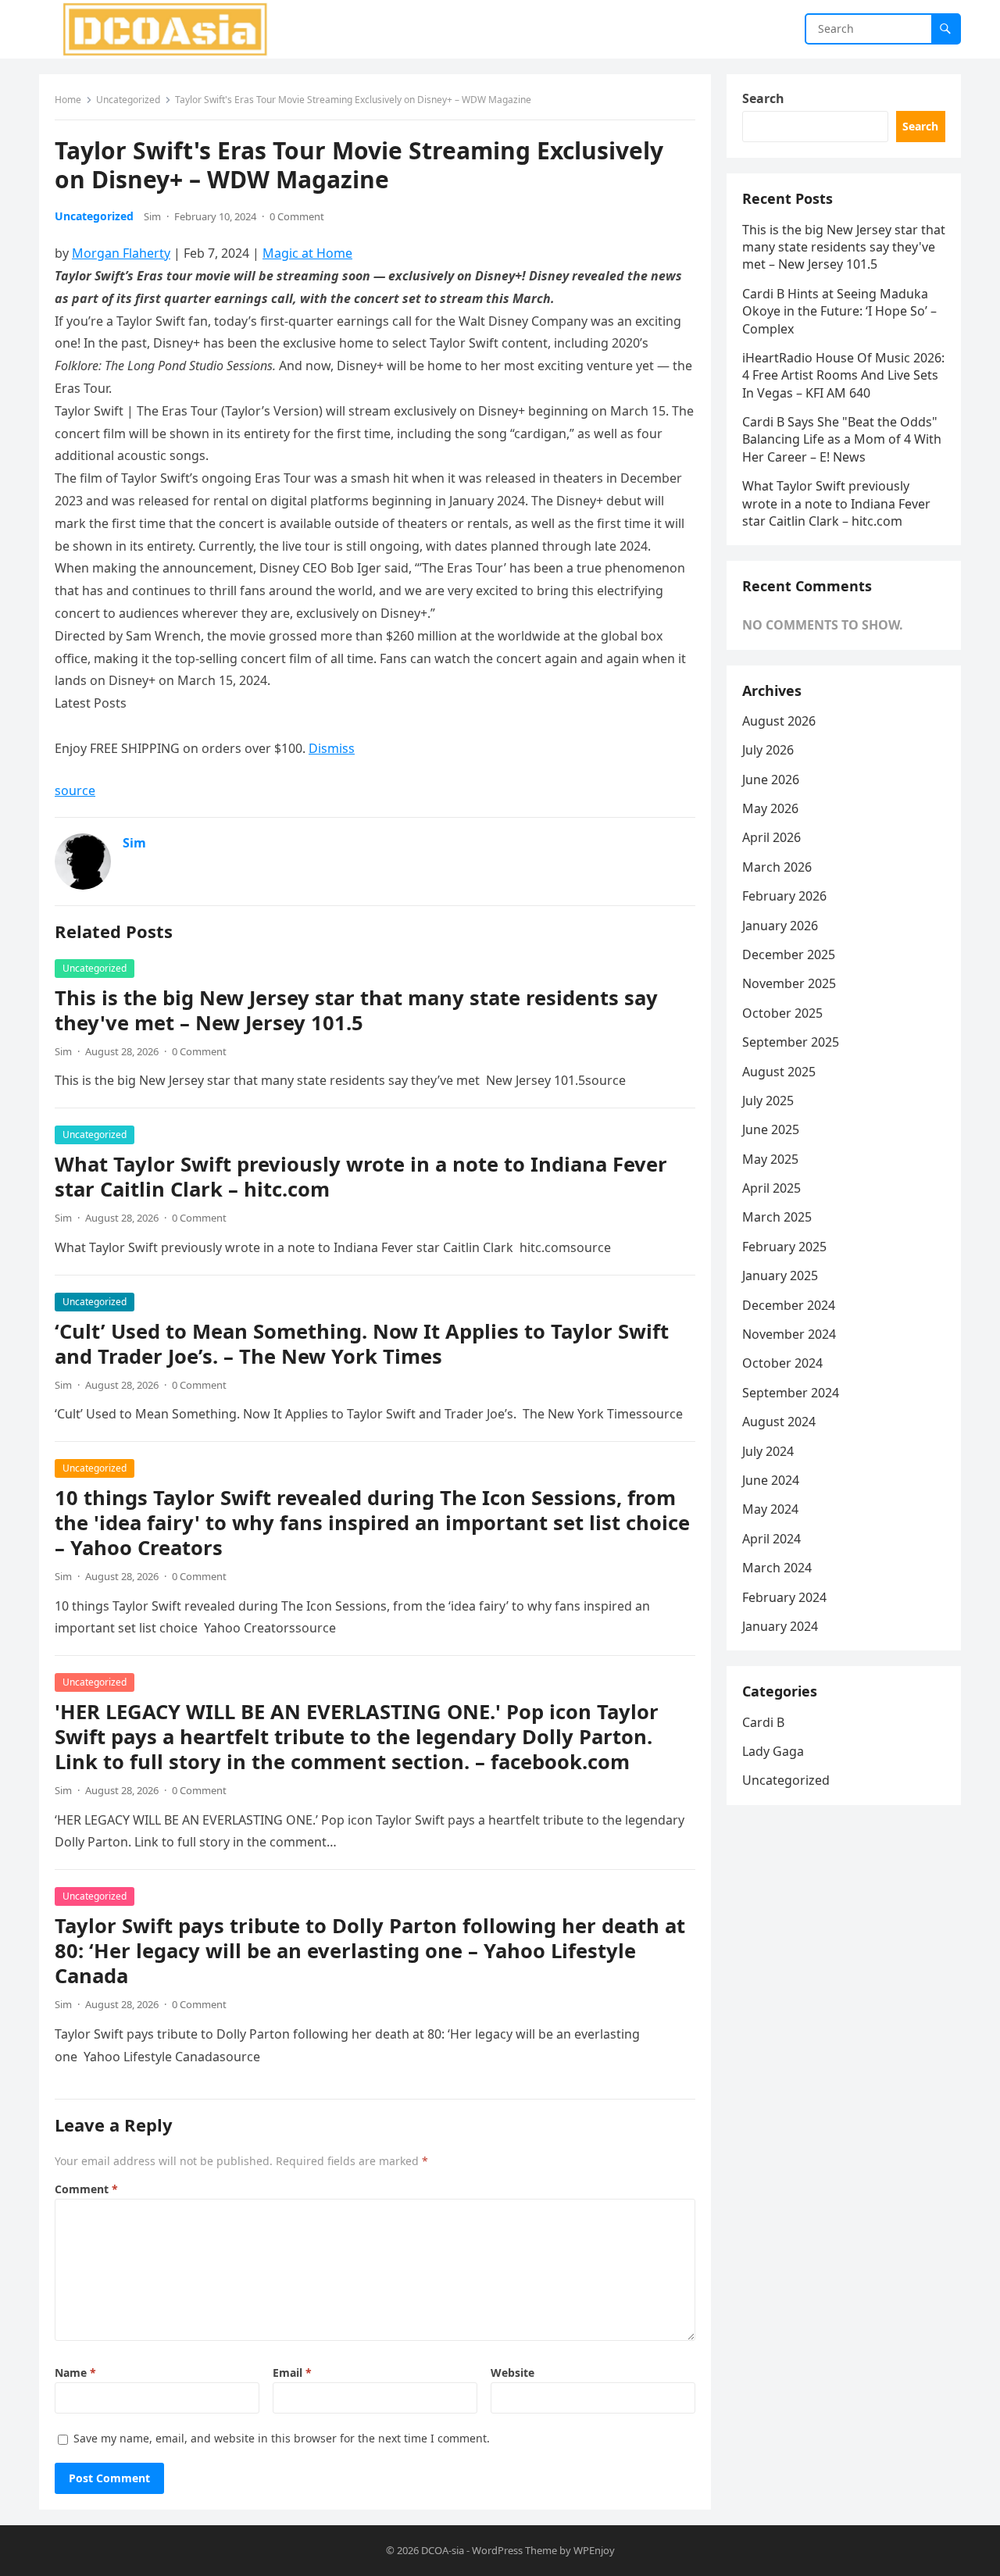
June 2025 (771, 1129)
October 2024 (782, 1363)
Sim (152, 216)
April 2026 (771, 837)
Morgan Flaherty (121, 253)
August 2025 (779, 1072)
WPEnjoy (594, 2550)
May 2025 (770, 1159)
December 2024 (789, 1305)
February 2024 (784, 1597)
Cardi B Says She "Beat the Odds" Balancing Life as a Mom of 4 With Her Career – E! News (842, 439)
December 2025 (789, 954)
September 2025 (791, 1042)
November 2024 (789, 1334)
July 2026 (768, 750)
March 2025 (777, 1217)
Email (292, 2373)
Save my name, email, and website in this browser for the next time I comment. (282, 2438)
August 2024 (779, 1422)
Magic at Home (307, 253)
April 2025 (771, 1188)
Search (763, 98)
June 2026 (771, 780)
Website (512, 2373)
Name (75, 2373)
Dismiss (332, 748)
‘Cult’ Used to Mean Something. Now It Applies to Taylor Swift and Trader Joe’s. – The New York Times (362, 1344)
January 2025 (780, 1276)
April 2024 (771, 1539)
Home (68, 100)
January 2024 (780, 1626)
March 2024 (777, 1568)
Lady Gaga (773, 1751)
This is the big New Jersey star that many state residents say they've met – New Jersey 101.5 (356, 1010)
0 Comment (297, 216)
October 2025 (782, 1013)
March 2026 (777, 867)
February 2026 (784, 896)
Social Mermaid (516, 726)
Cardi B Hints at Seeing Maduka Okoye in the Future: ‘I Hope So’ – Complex (839, 311)
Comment (86, 2189)
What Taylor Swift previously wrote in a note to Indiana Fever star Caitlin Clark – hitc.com (361, 1177)
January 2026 (780, 926)
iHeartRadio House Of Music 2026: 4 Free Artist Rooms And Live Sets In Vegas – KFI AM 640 (843, 375)
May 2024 (770, 1509)
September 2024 (791, 1393)
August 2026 (779, 721)
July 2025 (768, 1101)
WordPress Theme (514, 2550)
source (75, 790)
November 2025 (789, 983)
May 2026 (770, 808)
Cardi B (763, 1722)
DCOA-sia (443, 2550)
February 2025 (784, 1247)
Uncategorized (128, 100)
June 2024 (771, 1480)
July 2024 (768, 1451)
